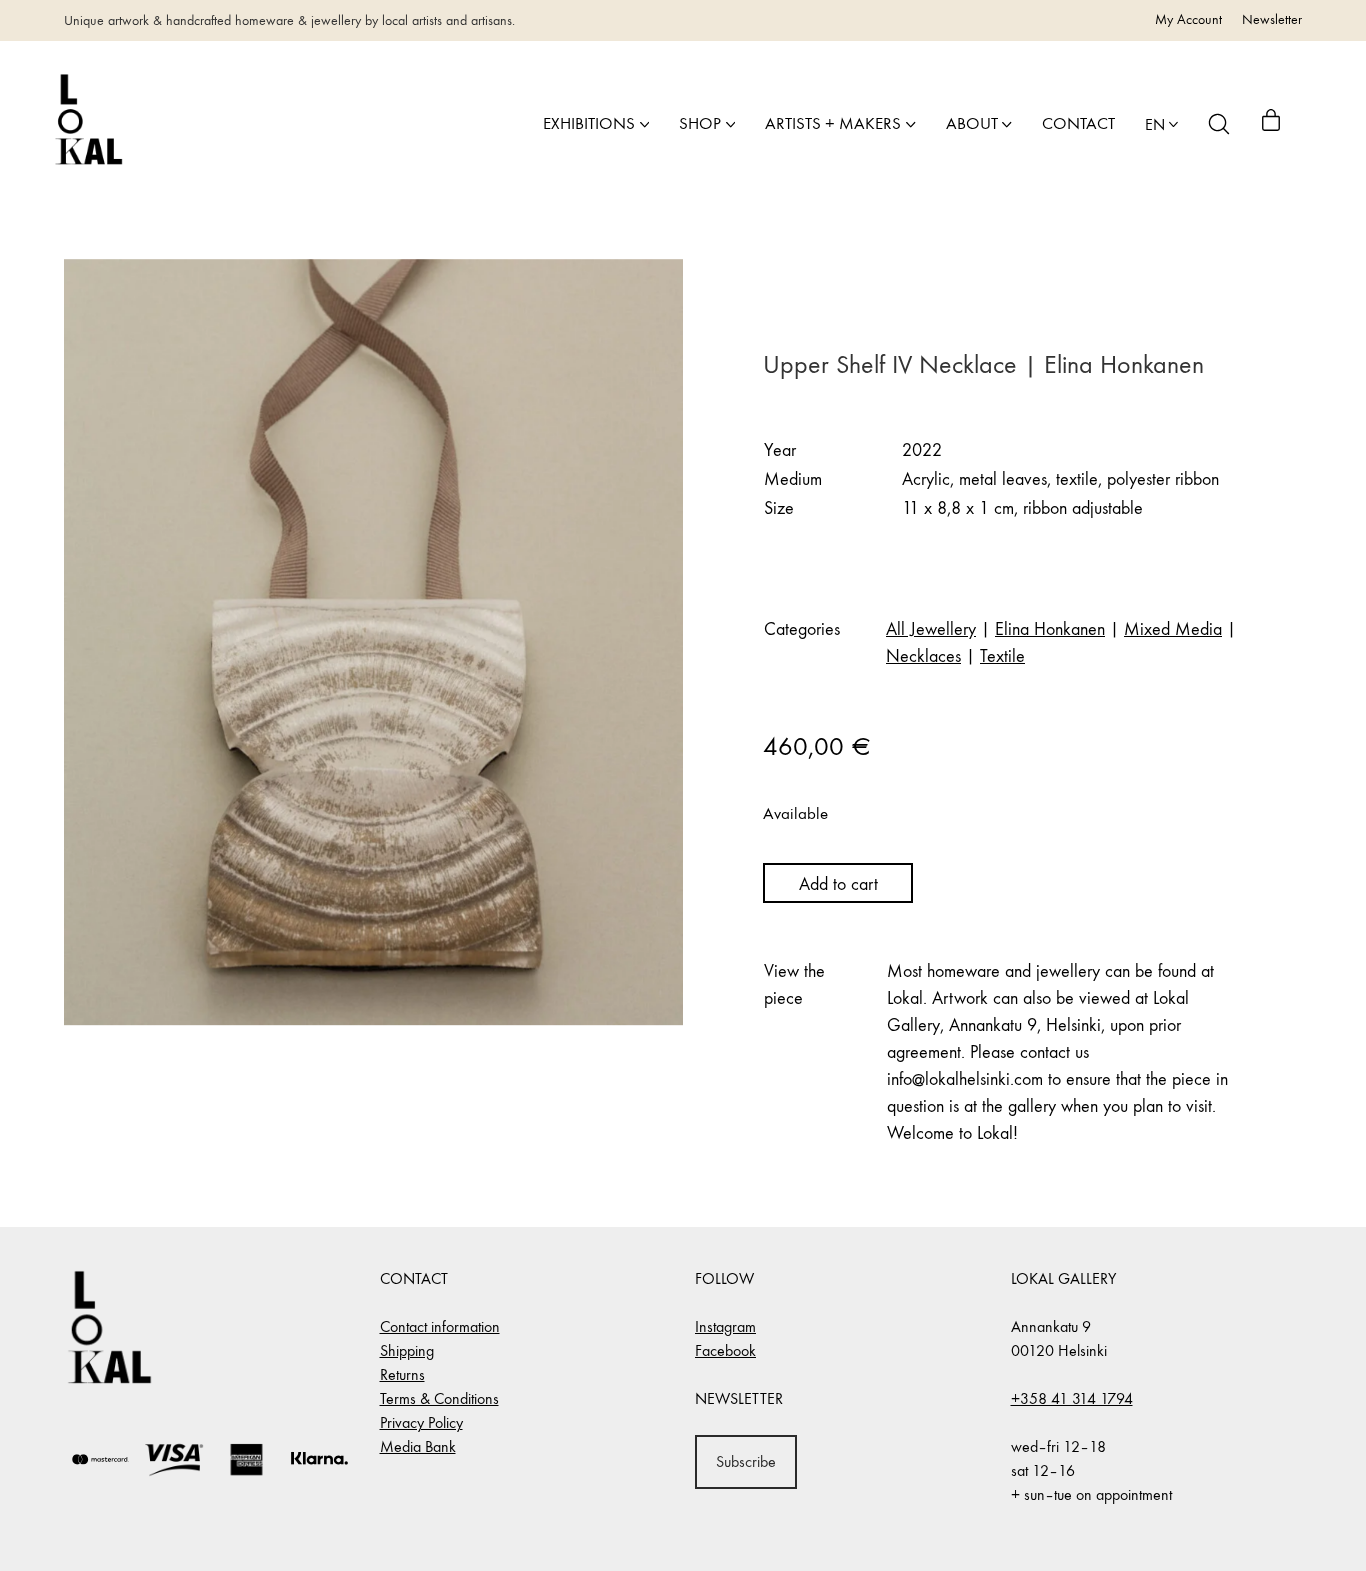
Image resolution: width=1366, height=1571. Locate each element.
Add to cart (838, 884)
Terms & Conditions (439, 1398)
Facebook (725, 1350)
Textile (1002, 656)
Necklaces (923, 656)
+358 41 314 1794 (1072, 1398)
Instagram (725, 1326)
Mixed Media (1173, 629)
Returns (402, 1374)
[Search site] (1219, 124)
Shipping (407, 1350)
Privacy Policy (421, 1422)
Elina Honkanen (1050, 629)
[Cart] (1271, 124)
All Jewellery (931, 629)
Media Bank (418, 1446)
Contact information (440, 1326)
